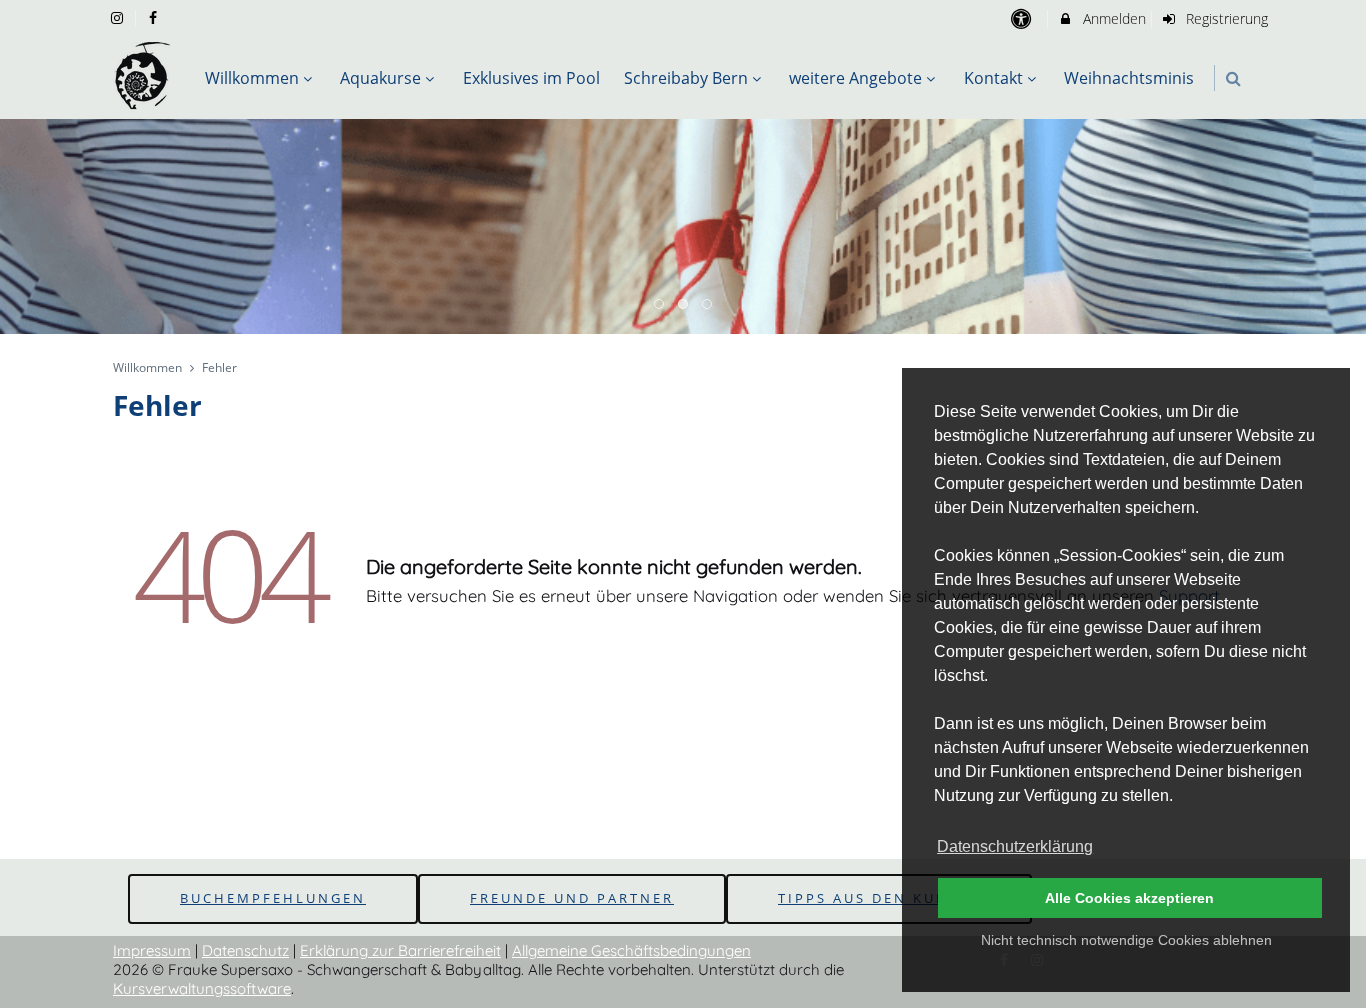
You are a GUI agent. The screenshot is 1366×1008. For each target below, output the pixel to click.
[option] (683, 227)
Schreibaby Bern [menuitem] (686, 78)
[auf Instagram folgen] (119, 17)
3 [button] (708, 305)
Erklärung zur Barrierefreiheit (400, 950)
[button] (1233, 78)
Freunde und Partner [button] (572, 898)
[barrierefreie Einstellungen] (1022, 18)
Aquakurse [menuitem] (380, 78)
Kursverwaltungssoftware (202, 988)
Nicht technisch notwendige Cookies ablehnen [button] (1126, 940)
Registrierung (1225, 18)
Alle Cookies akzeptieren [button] (1129, 898)
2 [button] (684, 305)
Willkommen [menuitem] (252, 78)
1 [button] (660, 305)
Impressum (152, 950)
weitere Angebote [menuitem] (855, 78)
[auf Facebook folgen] (156, 17)
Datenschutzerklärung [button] (1015, 846)
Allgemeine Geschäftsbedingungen (631, 950)
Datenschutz (245, 950)
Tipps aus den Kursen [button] (879, 898)
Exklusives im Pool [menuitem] (531, 78)
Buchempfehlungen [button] (273, 898)
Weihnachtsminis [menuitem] (1129, 78)
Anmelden (1112, 18)
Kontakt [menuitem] (993, 78)
